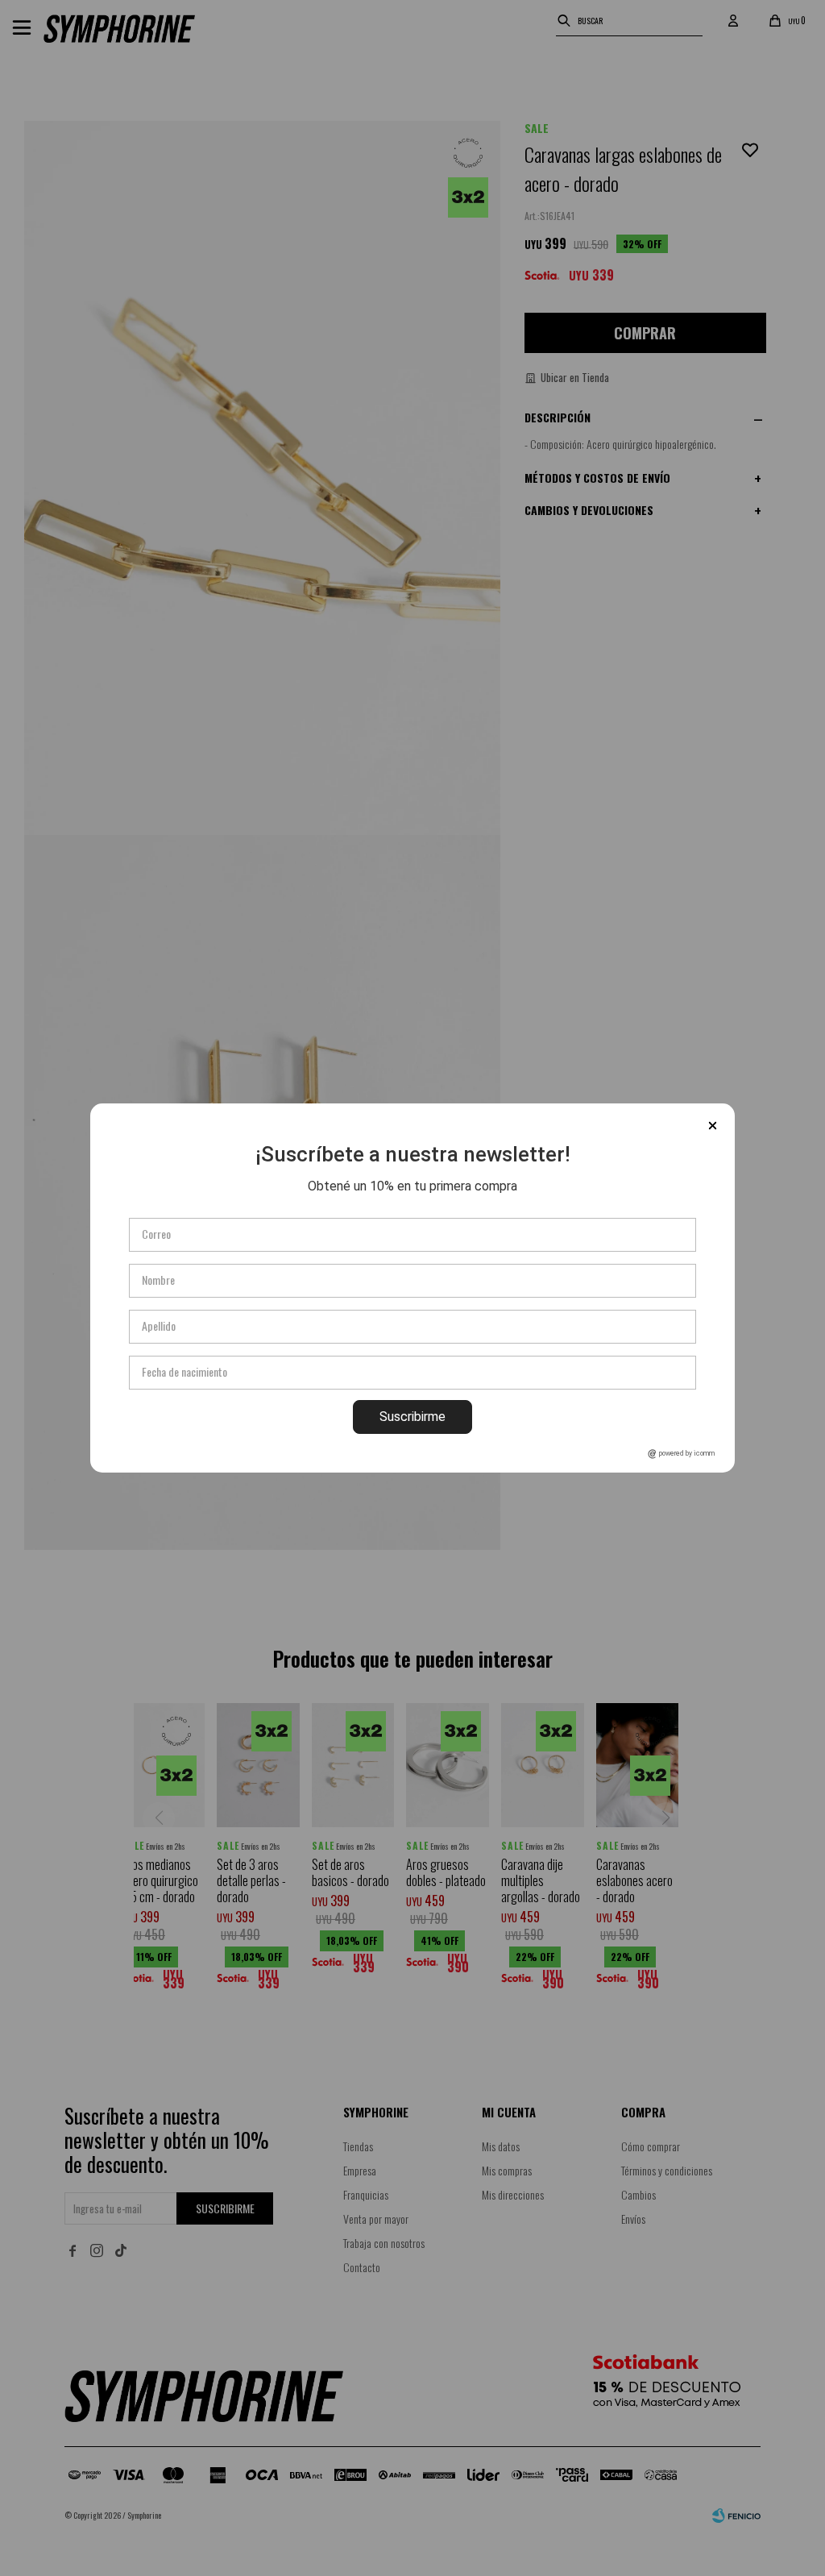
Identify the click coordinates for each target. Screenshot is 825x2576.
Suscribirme (412, 1417)
